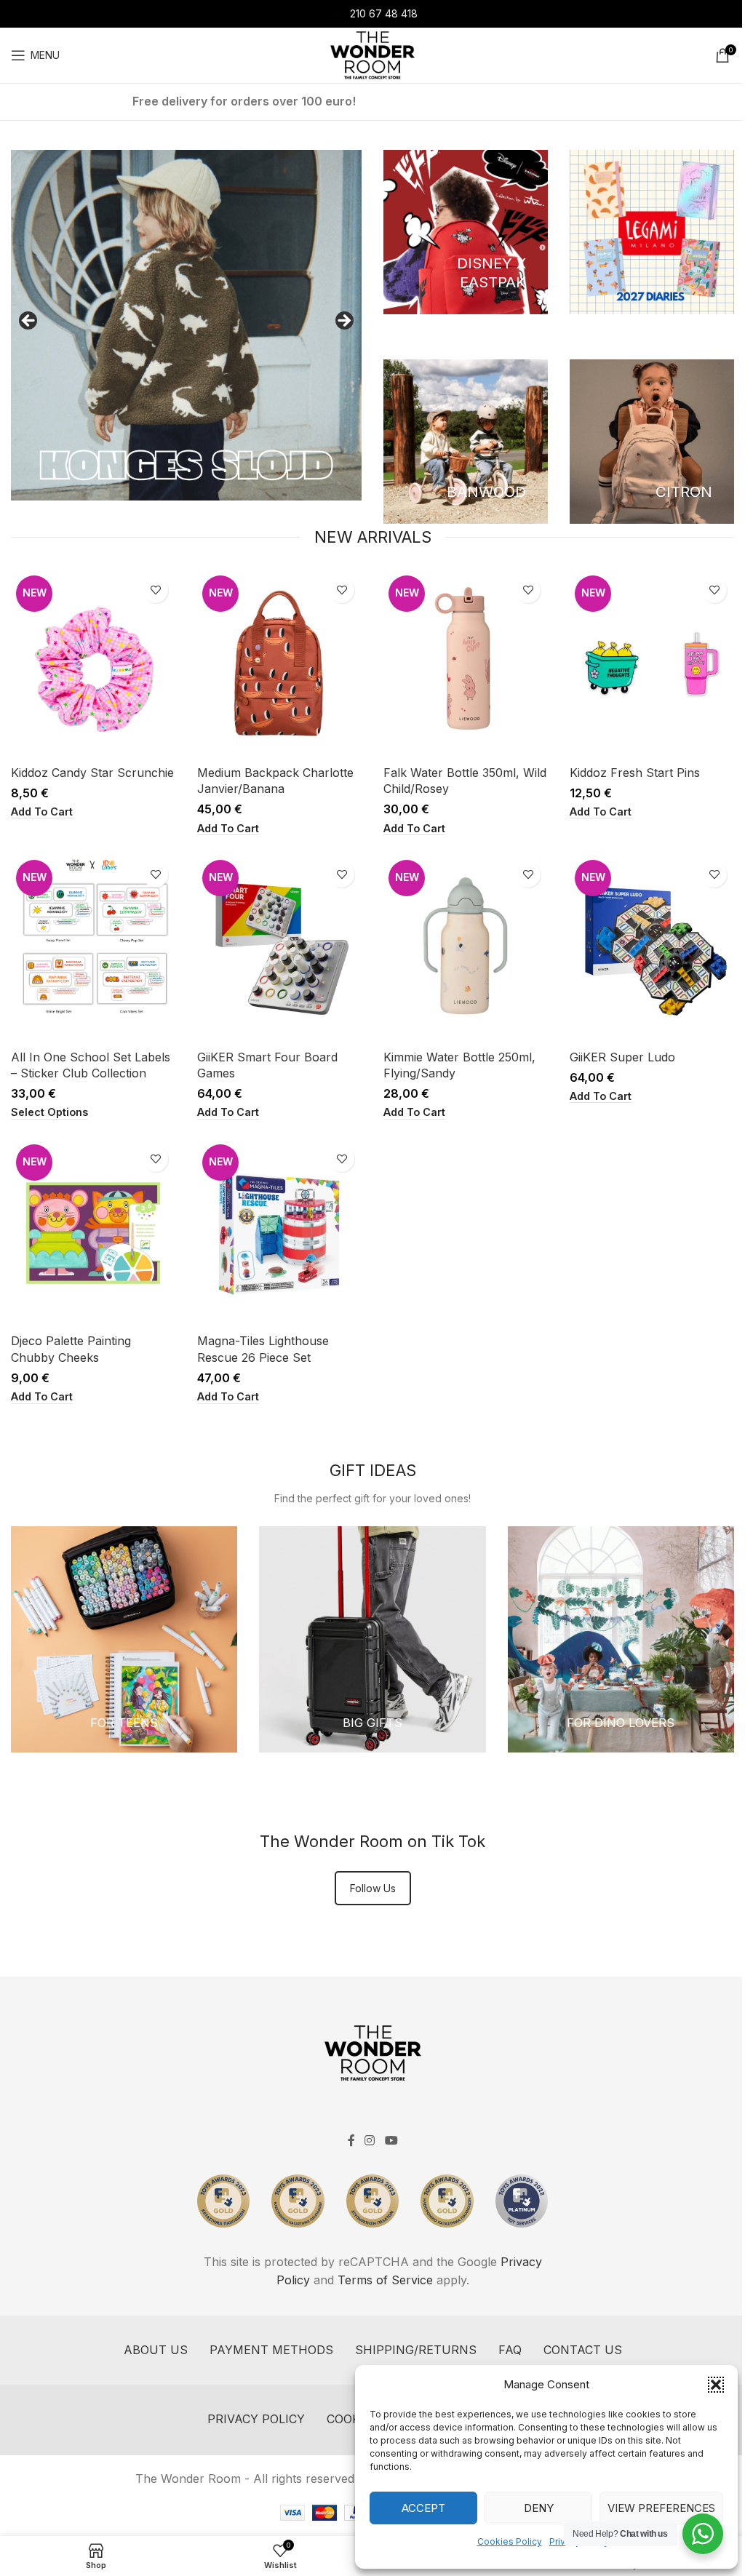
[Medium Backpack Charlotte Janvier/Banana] (279, 664)
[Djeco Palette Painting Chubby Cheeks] (93, 1233)
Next (343, 322)
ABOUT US (156, 2350)
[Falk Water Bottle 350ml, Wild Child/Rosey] (466, 664)
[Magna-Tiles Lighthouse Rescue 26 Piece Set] (279, 1233)
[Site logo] (372, 54)
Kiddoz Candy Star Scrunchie (92, 773)
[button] (716, 2385)
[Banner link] (466, 232)
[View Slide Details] (186, 325)
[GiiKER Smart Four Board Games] (279, 949)
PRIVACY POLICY (256, 2419)
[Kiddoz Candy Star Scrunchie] (93, 664)
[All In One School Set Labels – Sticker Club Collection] (93, 949)
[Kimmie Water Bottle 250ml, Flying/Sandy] (466, 949)
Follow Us (373, 1888)
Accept (423, 2508)
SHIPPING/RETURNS (416, 2350)
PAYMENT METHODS (271, 2350)
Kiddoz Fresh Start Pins (635, 773)
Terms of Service (385, 2280)
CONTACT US (583, 2350)
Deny (539, 2508)
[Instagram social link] (370, 2140)
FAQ (510, 2350)
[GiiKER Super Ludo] (652, 949)
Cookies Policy (510, 2541)
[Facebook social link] (351, 2140)
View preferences (661, 2508)
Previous (29, 322)
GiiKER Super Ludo (622, 1057)
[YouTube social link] (391, 2140)
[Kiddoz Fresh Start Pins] (652, 664)
